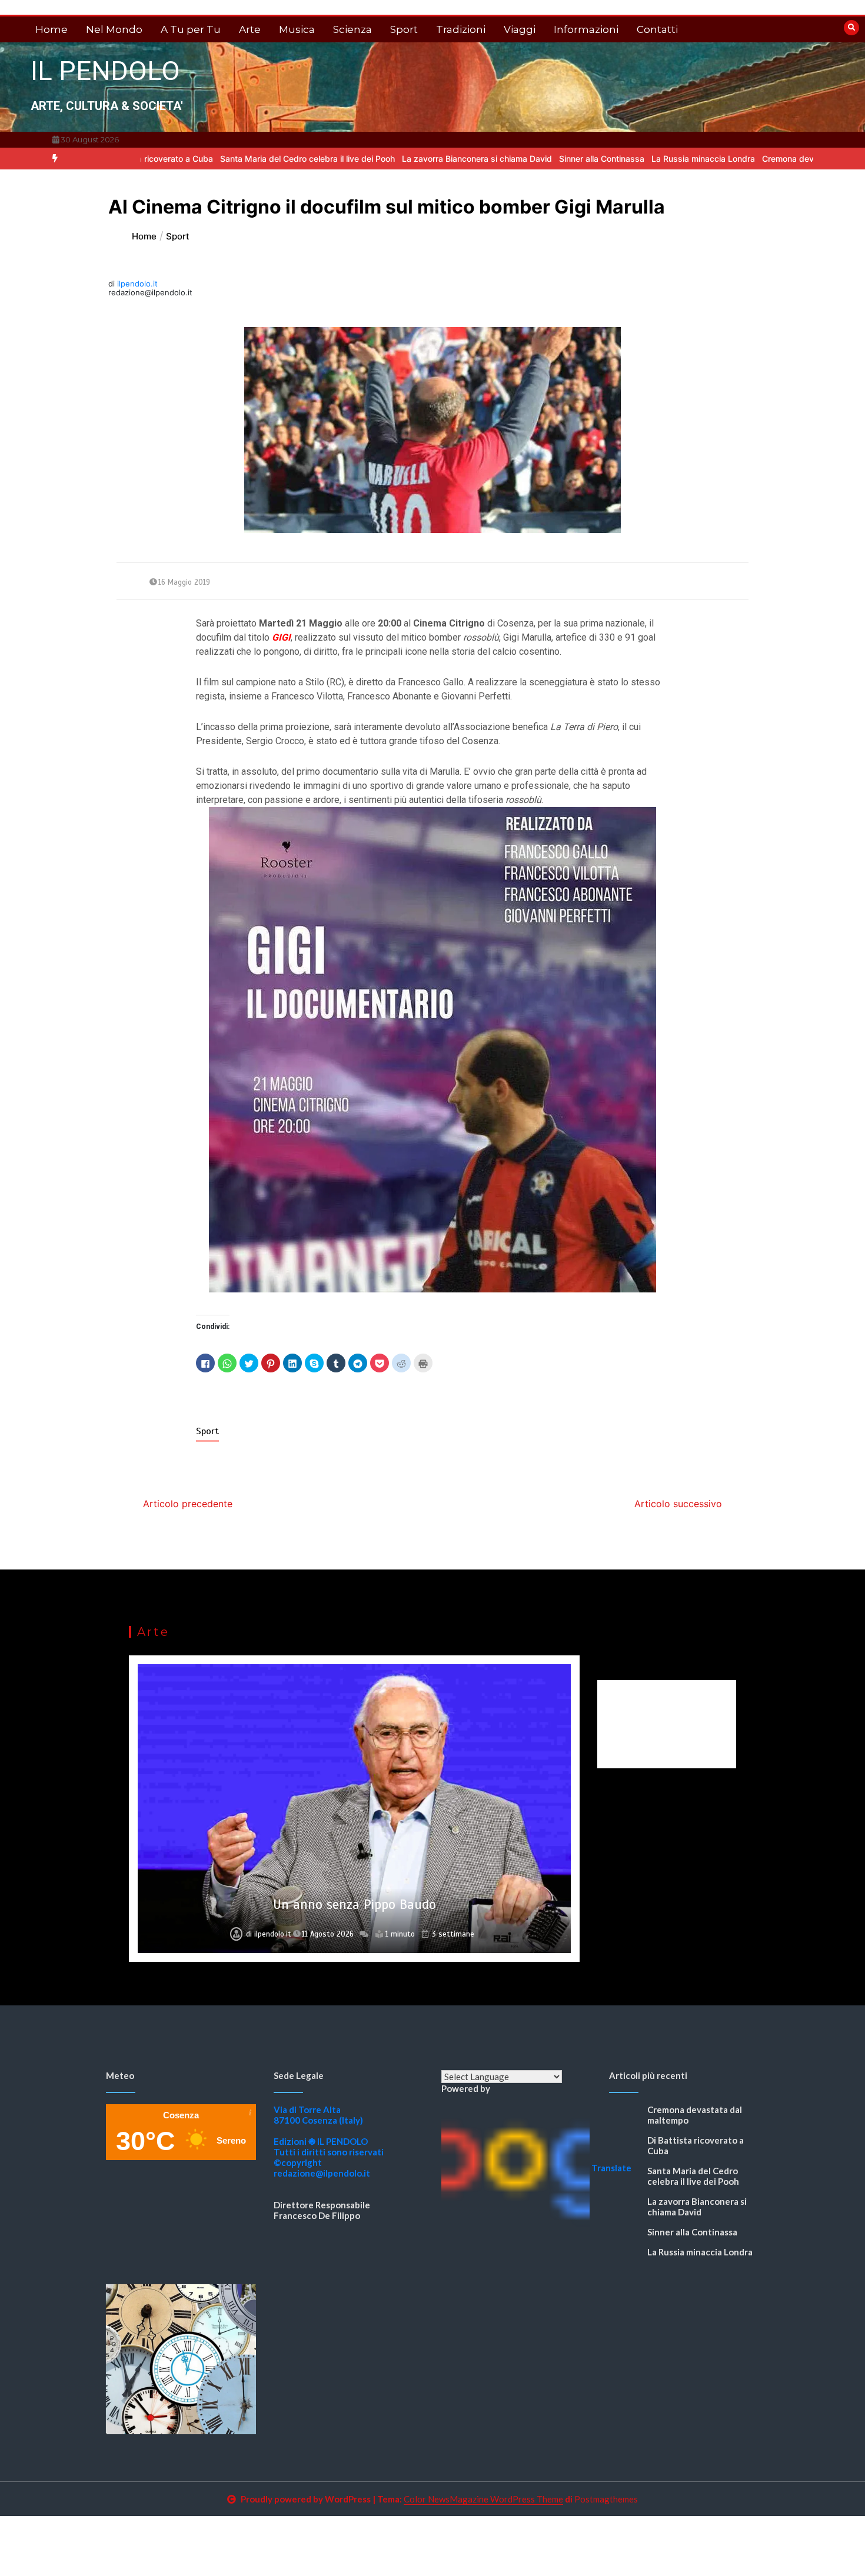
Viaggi (520, 29)
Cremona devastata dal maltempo (746, 159)
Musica (297, 29)
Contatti (657, 29)
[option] (226, 159)
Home (51, 29)
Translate (611, 2168)
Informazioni (586, 29)
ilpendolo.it (137, 284)
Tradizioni (461, 29)
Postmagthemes (606, 2499)
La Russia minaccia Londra (622, 159)
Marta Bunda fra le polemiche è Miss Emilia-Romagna (354, 1904)
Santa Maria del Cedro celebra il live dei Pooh (226, 159)
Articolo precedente (188, 1504)
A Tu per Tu (191, 29)
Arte (250, 29)
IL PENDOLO (105, 71)
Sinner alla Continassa (520, 159)
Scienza (352, 29)
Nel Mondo (114, 29)
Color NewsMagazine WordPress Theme (483, 2499)
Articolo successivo (678, 1504)
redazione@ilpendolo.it (322, 2173)
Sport (404, 29)
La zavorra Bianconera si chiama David (396, 159)
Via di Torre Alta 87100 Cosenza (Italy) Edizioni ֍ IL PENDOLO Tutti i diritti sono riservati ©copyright (329, 2136)
